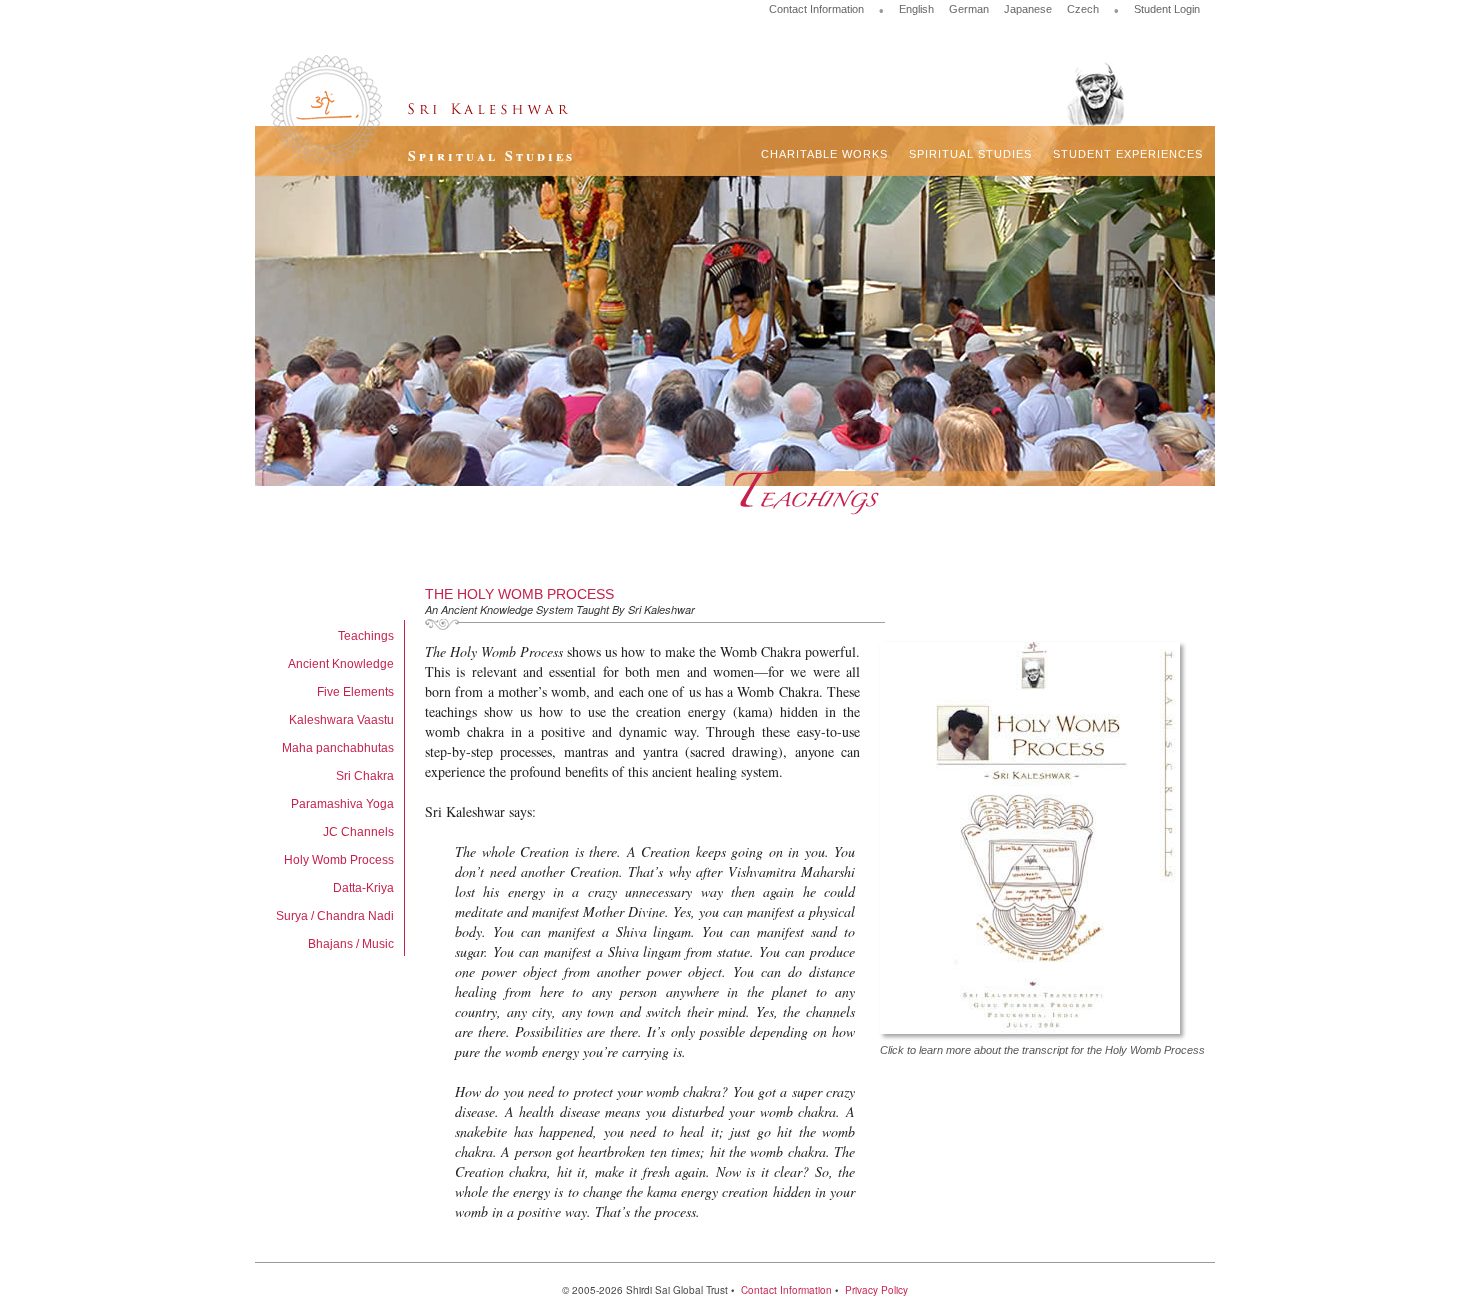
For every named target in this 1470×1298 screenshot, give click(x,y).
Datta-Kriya (363, 888)
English (916, 9)
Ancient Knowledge (341, 664)
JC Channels (358, 832)
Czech (1083, 9)
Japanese (1028, 9)
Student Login (1167, 9)
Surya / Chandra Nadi (335, 916)
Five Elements (355, 692)
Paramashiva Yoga (342, 804)
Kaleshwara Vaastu (341, 720)
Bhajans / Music (351, 944)
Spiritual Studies (970, 154)
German (969, 9)
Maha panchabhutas (338, 748)
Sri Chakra (365, 776)
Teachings (366, 636)
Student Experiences (1128, 154)
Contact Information (816, 9)
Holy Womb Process (339, 860)
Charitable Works (824, 154)
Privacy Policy (876, 1290)
